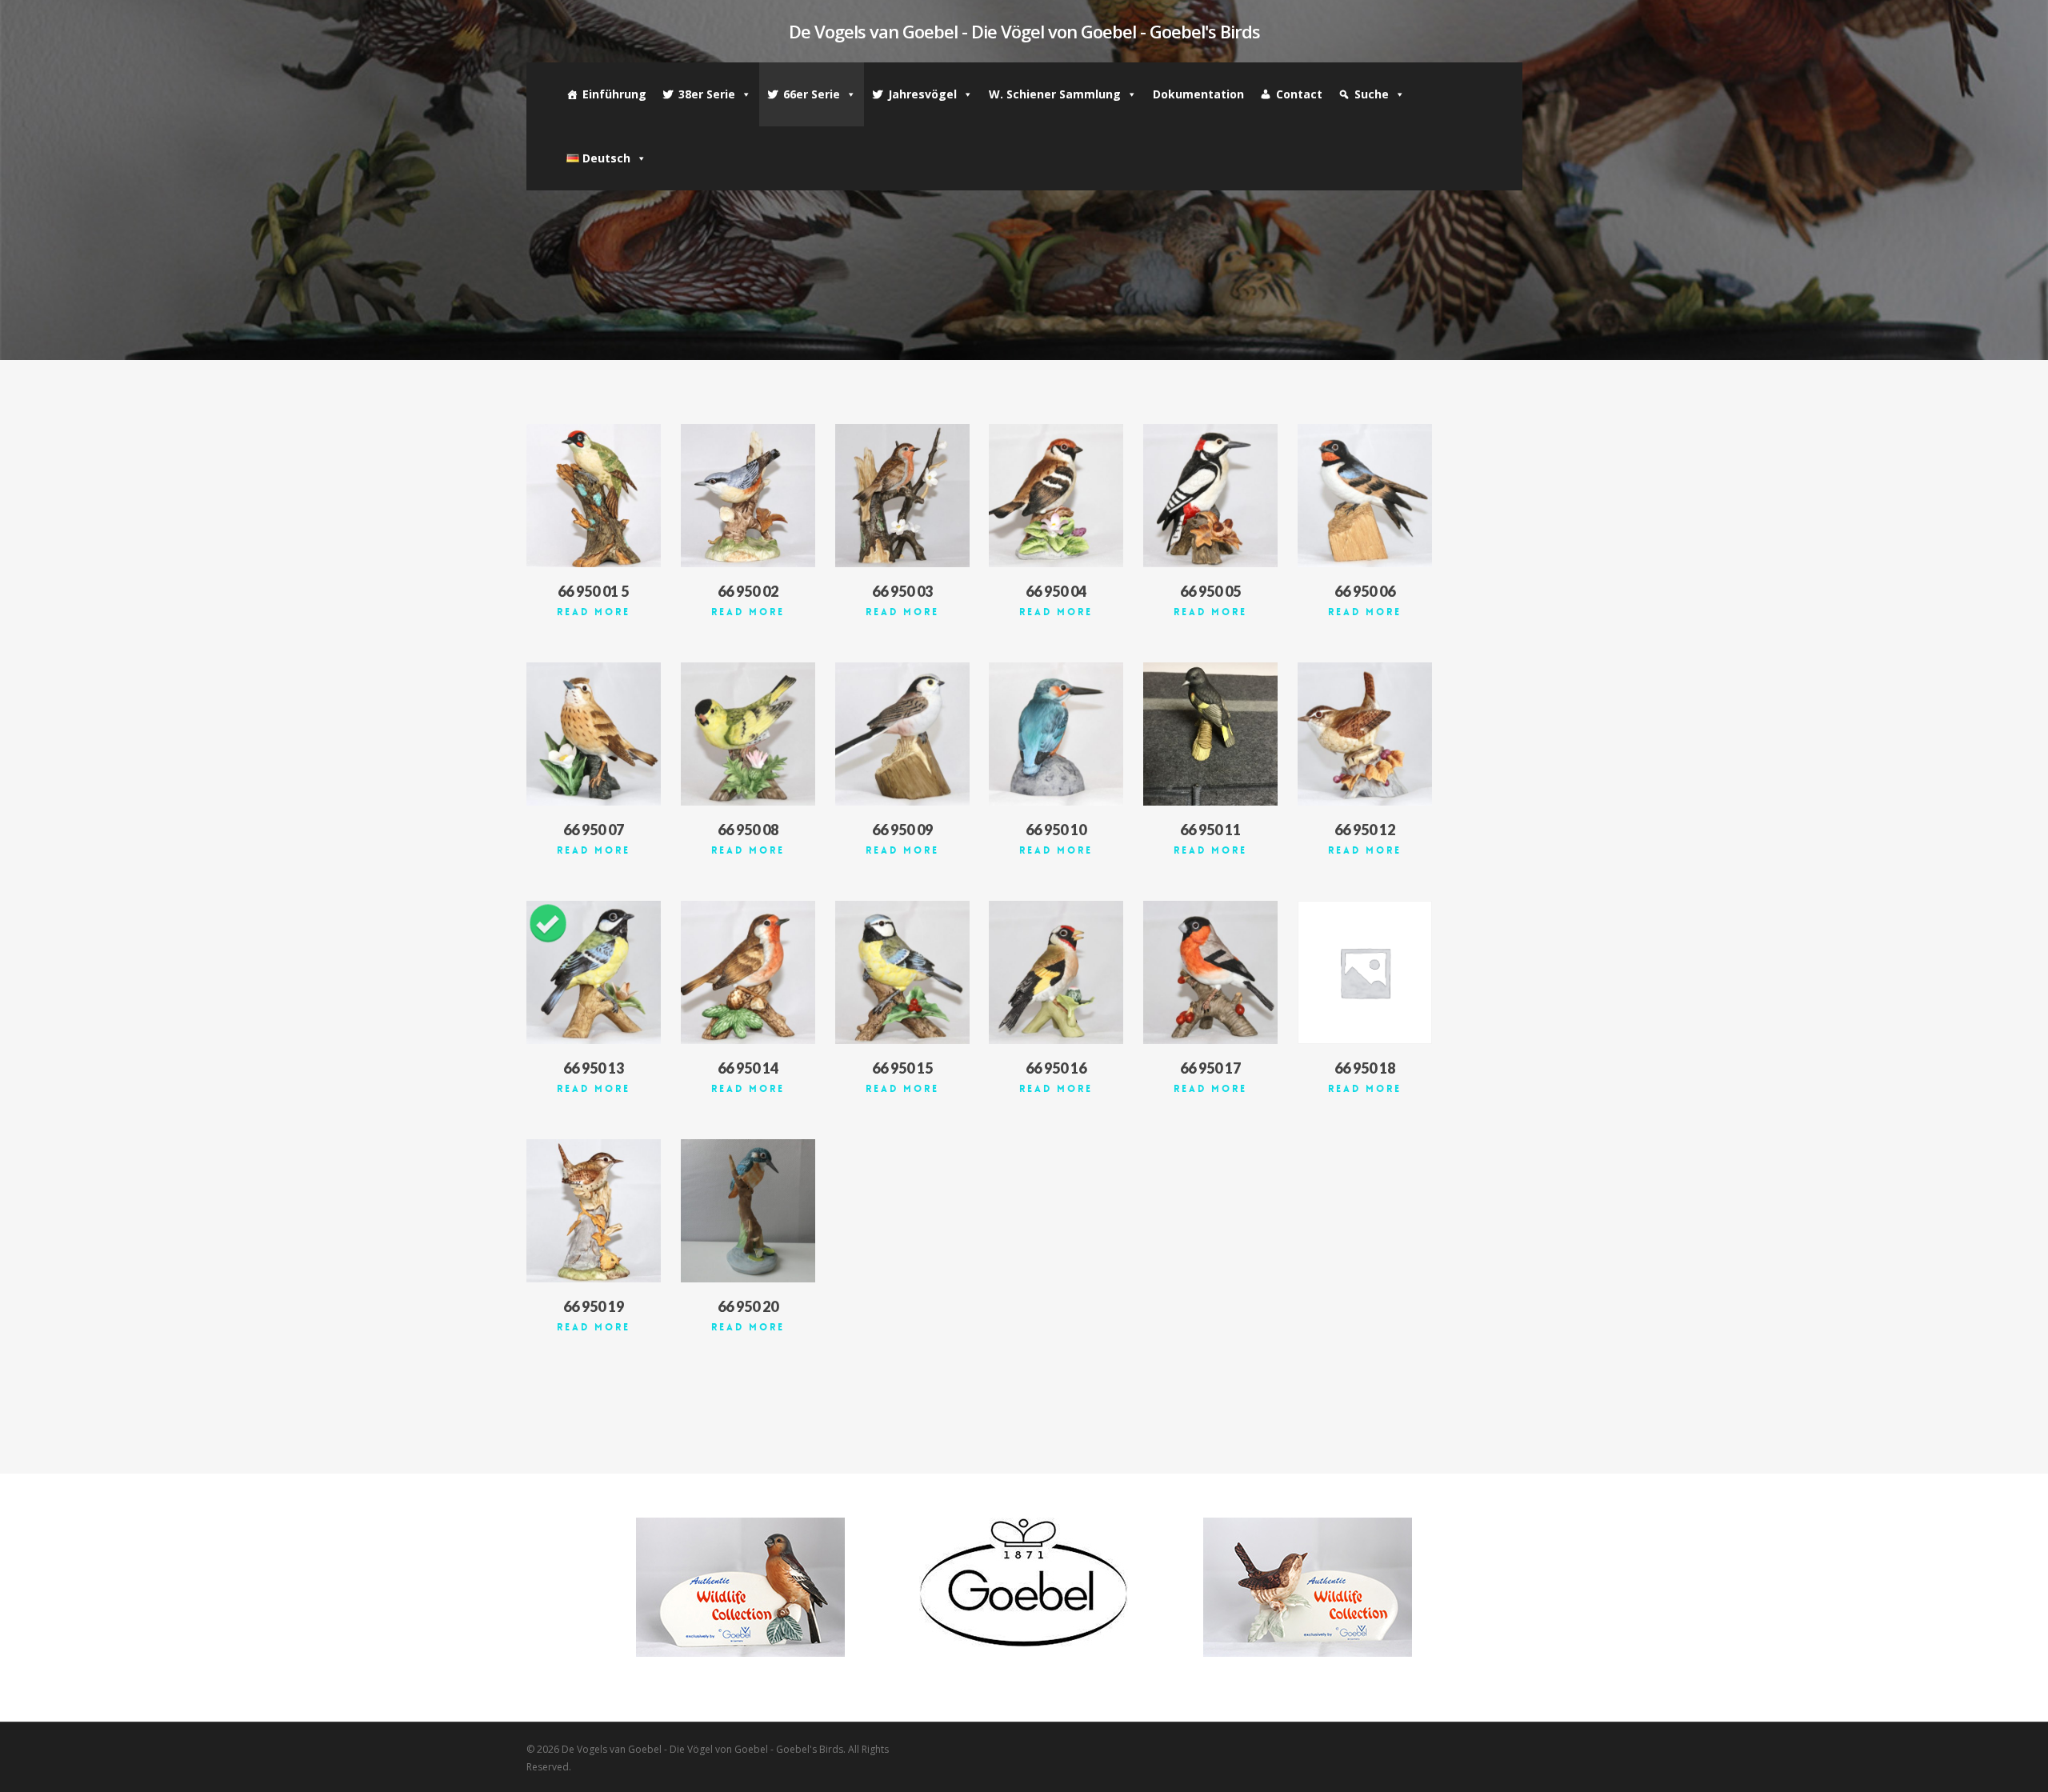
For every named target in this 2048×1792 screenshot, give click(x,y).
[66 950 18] (1365, 972)
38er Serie (707, 94)
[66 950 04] (1056, 496)
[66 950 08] (748, 734)
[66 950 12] (1365, 734)
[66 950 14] (748, 972)
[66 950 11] (1210, 734)
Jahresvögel (922, 94)
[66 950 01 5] (594, 496)
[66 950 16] (1056, 972)
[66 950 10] (1056, 734)
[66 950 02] (748, 496)
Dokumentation (1198, 94)
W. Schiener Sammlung (1055, 94)
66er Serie (812, 94)
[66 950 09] (902, 734)
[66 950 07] (594, 734)
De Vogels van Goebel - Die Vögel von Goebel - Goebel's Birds (1024, 31)
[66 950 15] (902, 972)
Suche (1372, 94)
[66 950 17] (1210, 972)
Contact (1299, 94)
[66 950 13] (594, 972)
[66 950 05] (1210, 496)
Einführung (614, 94)
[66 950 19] (594, 1211)
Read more (594, 612)
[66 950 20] (748, 1211)
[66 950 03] (902, 496)
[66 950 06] (1365, 496)
